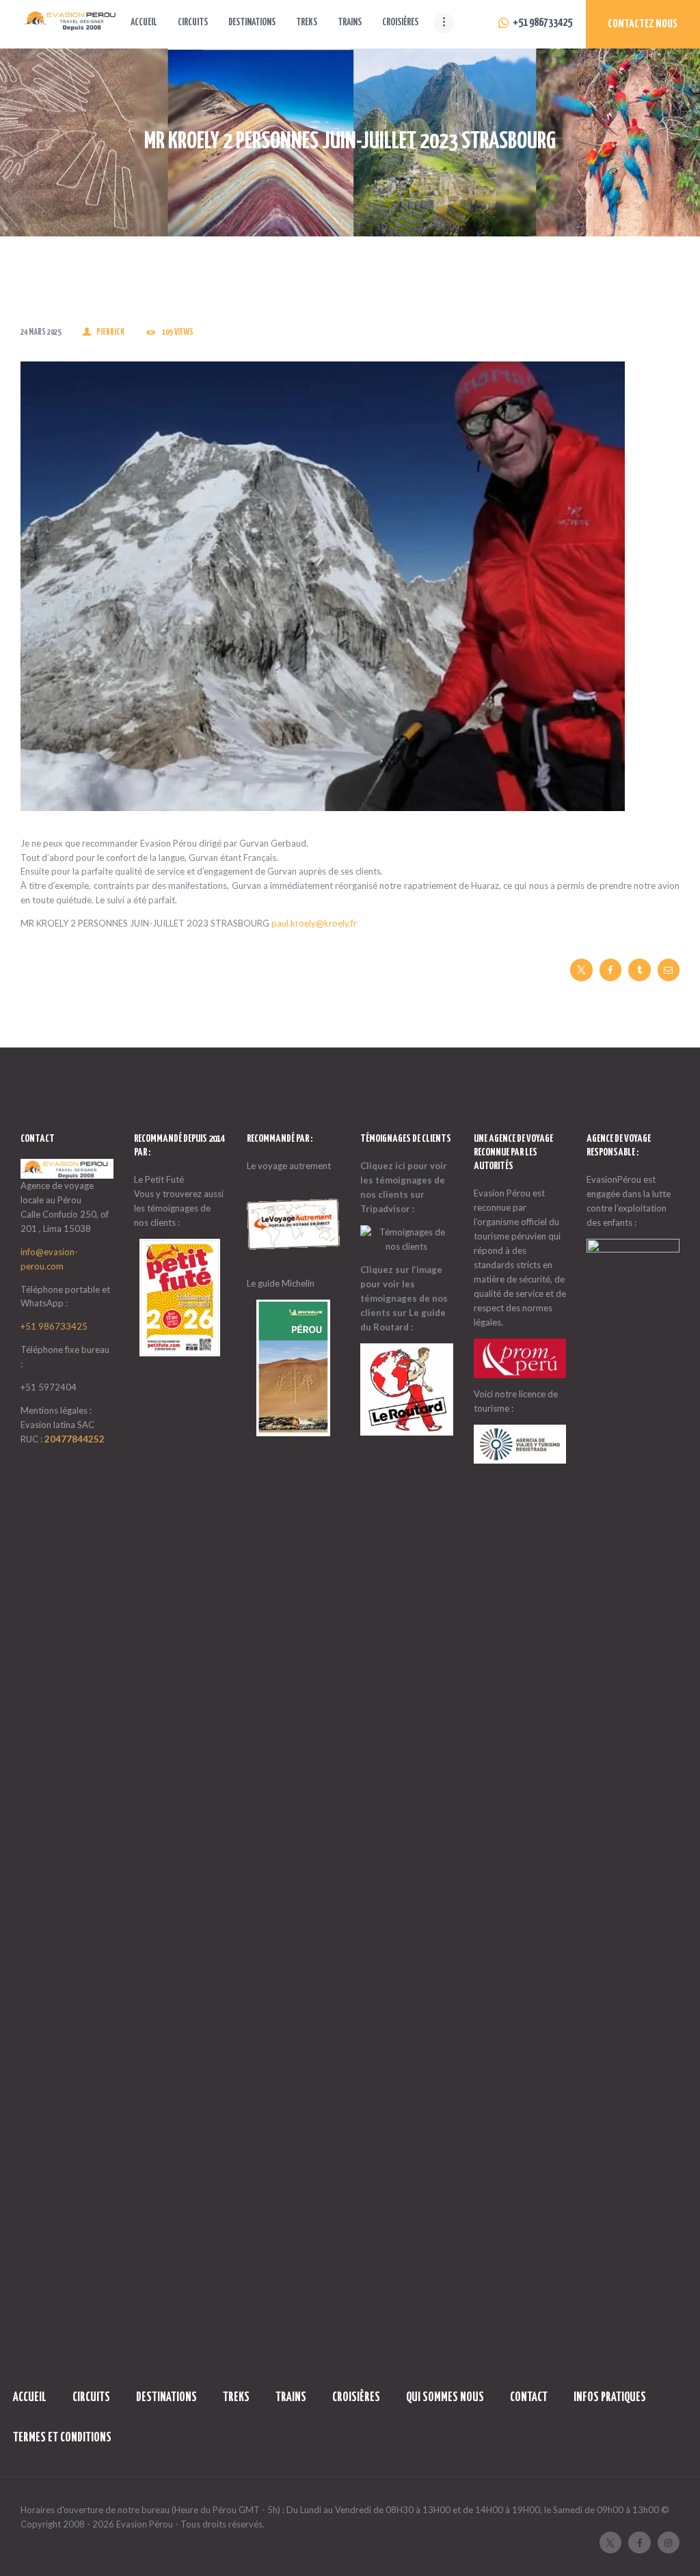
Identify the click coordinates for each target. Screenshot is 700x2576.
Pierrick (110, 332)
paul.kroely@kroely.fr (314, 923)
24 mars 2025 (41, 332)
